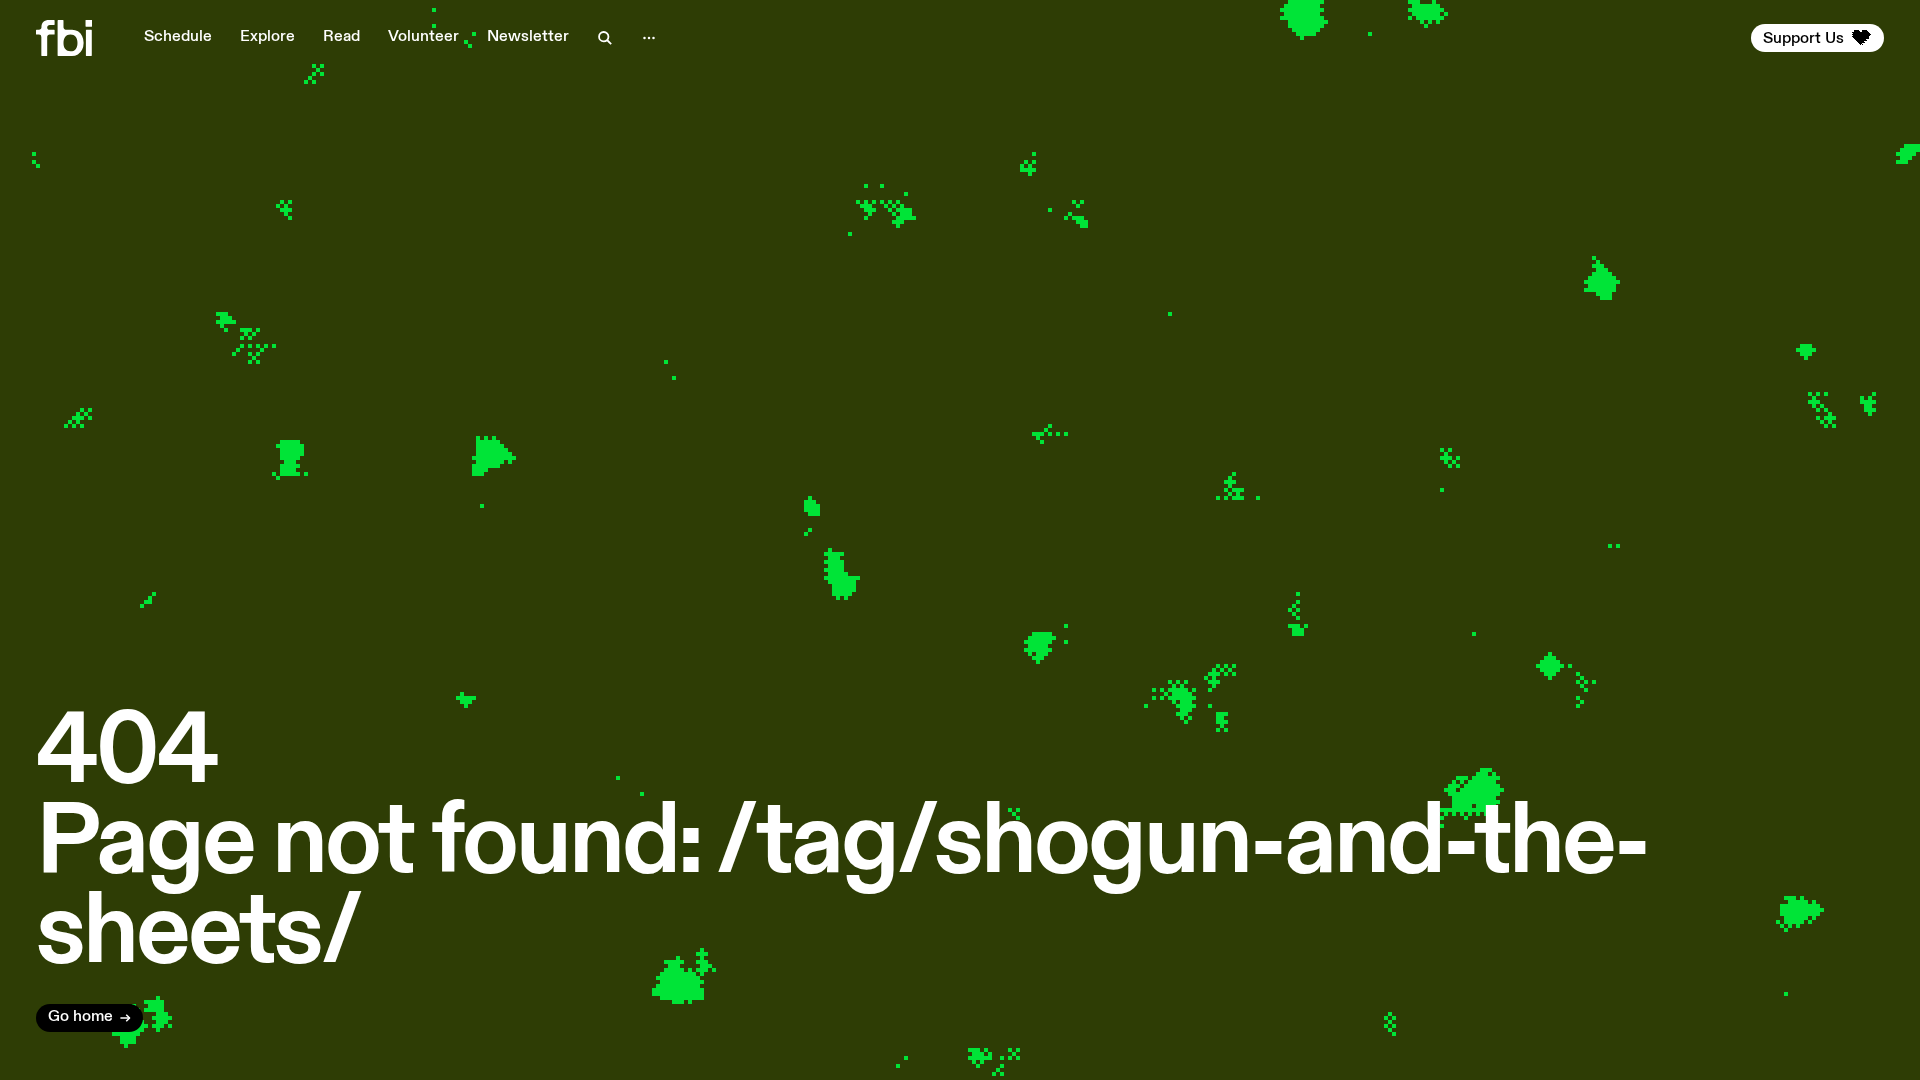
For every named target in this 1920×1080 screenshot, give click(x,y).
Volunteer (423, 37)
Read (341, 37)
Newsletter (528, 37)
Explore (267, 37)
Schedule (178, 37)
